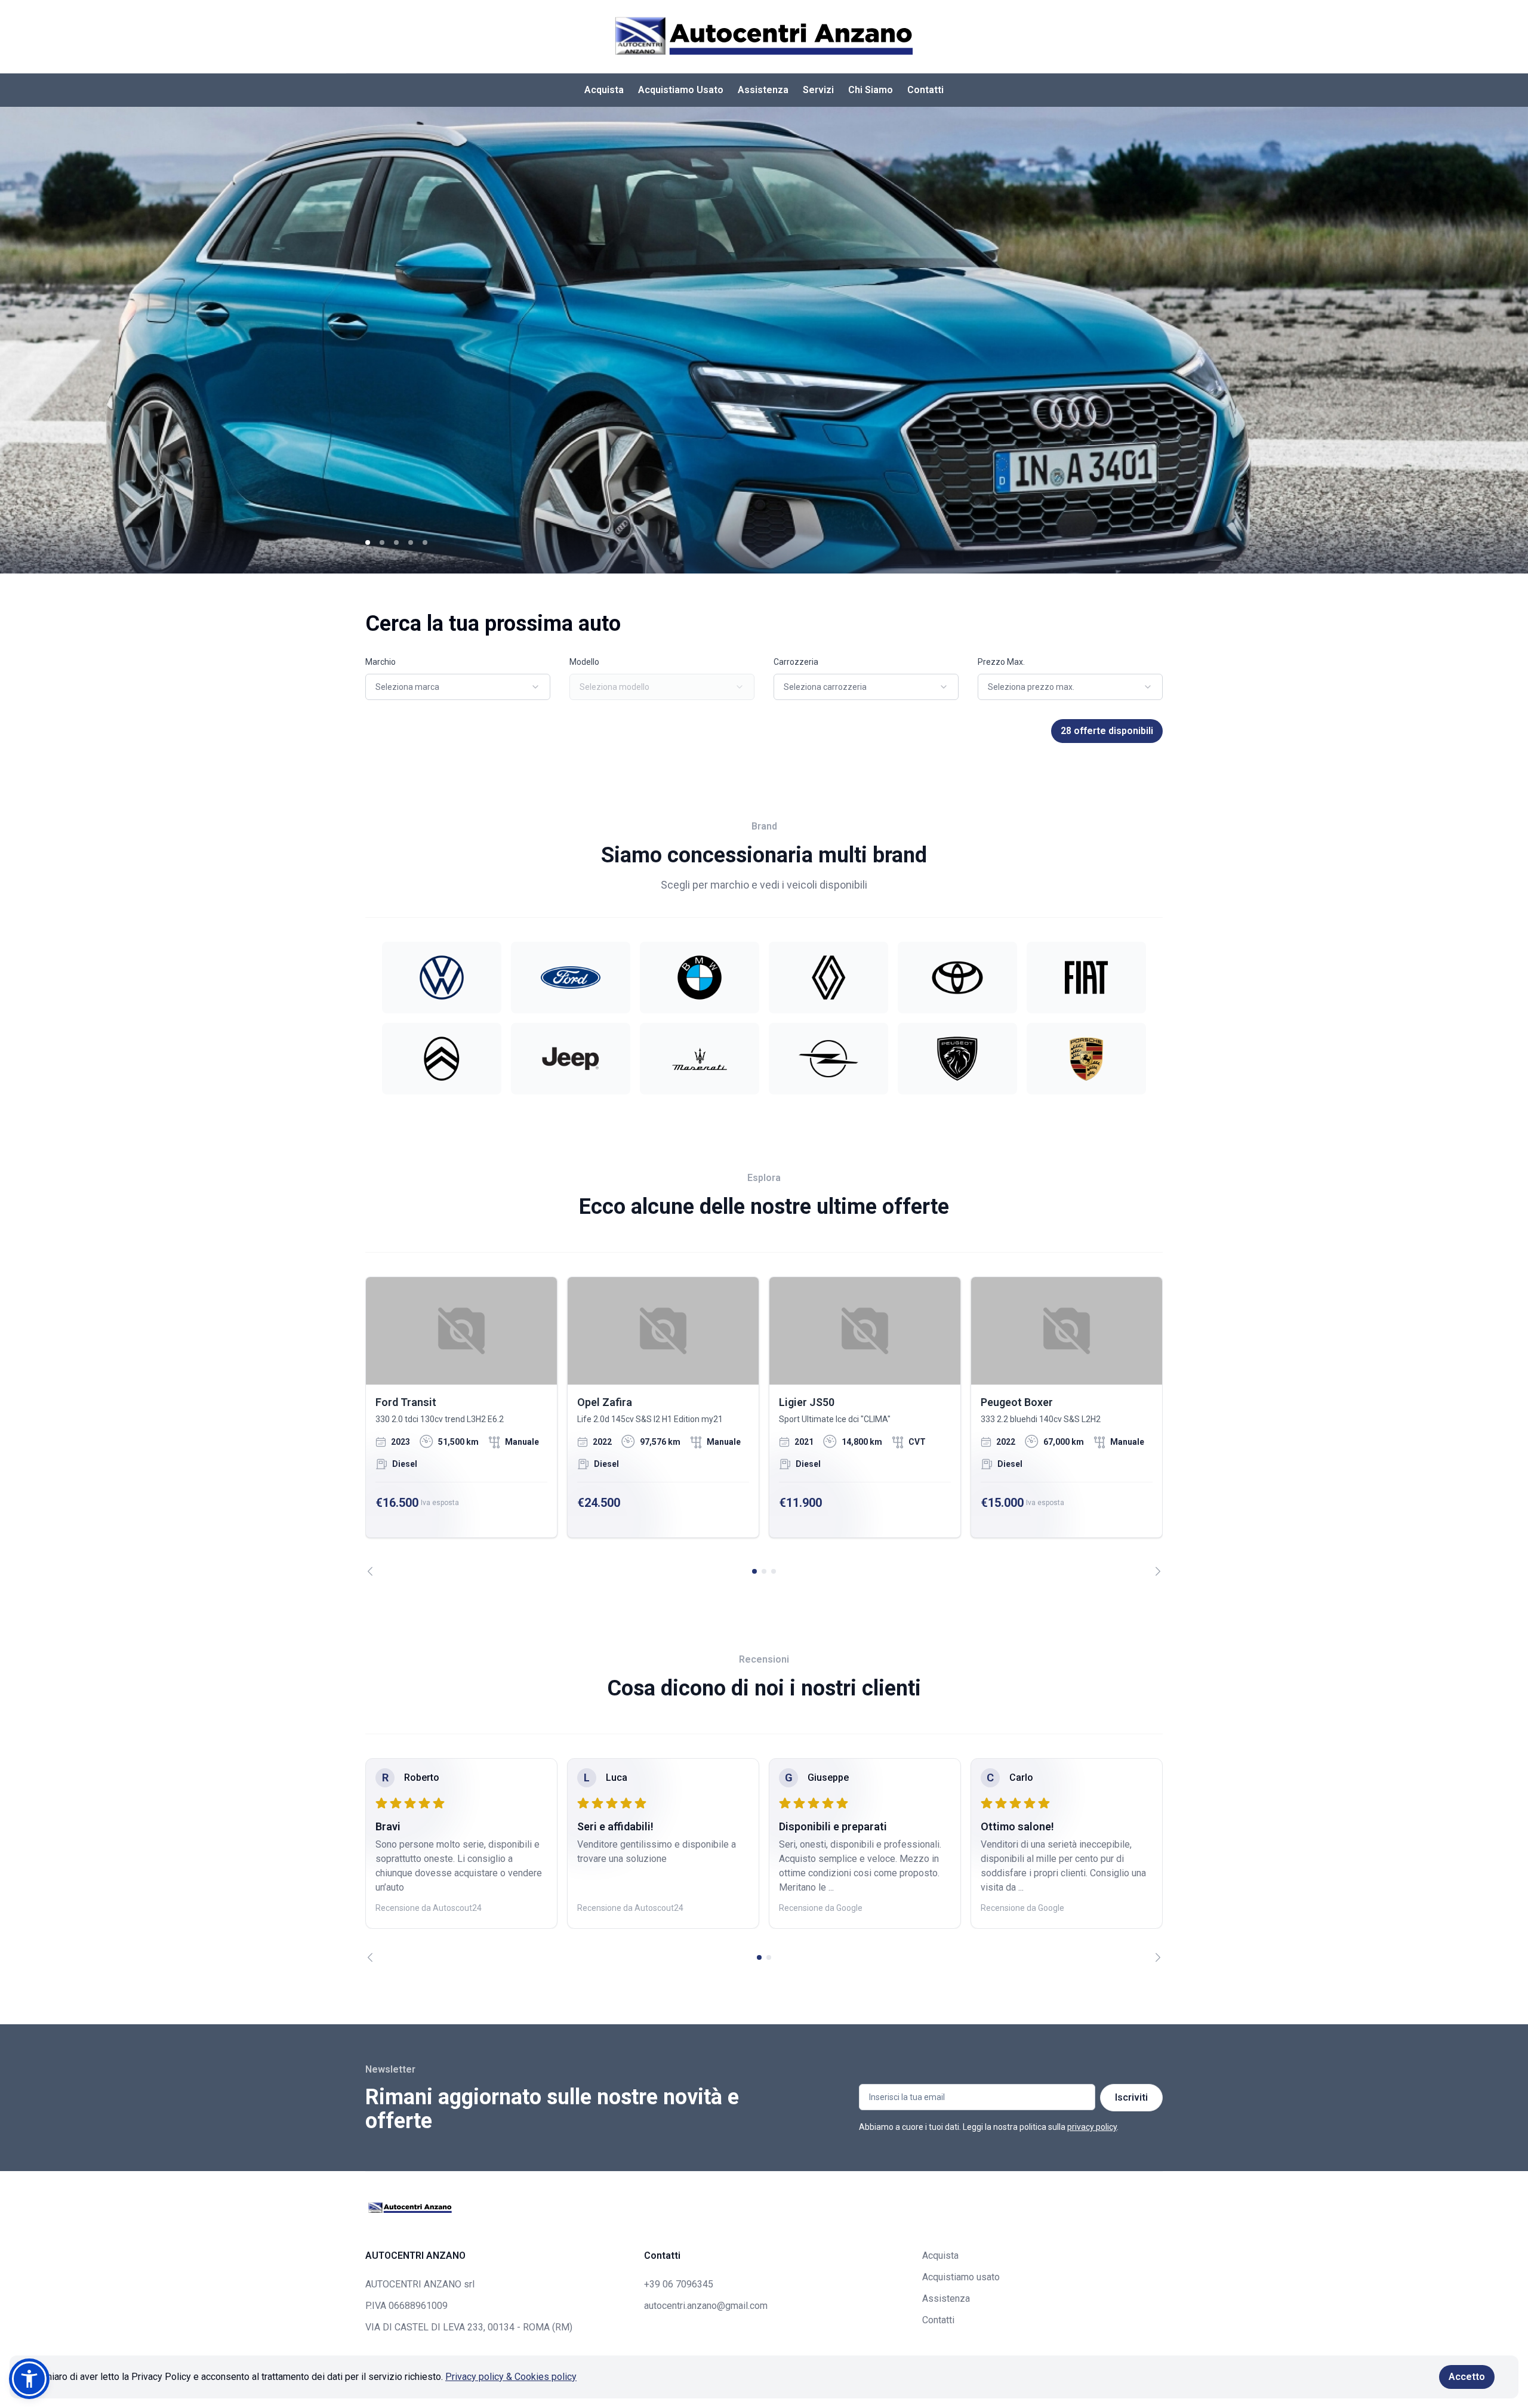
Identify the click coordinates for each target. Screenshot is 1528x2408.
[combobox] (458, 687)
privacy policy (1092, 2127)
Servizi (818, 90)
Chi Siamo (871, 90)
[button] (29, 2379)
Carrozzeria (796, 662)
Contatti (925, 90)
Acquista (604, 90)
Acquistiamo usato (961, 2277)
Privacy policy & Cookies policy (511, 2377)
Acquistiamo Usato (681, 90)
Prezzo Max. (1001, 662)
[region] (764, 1426)
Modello (584, 662)
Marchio (381, 662)
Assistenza (763, 90)
